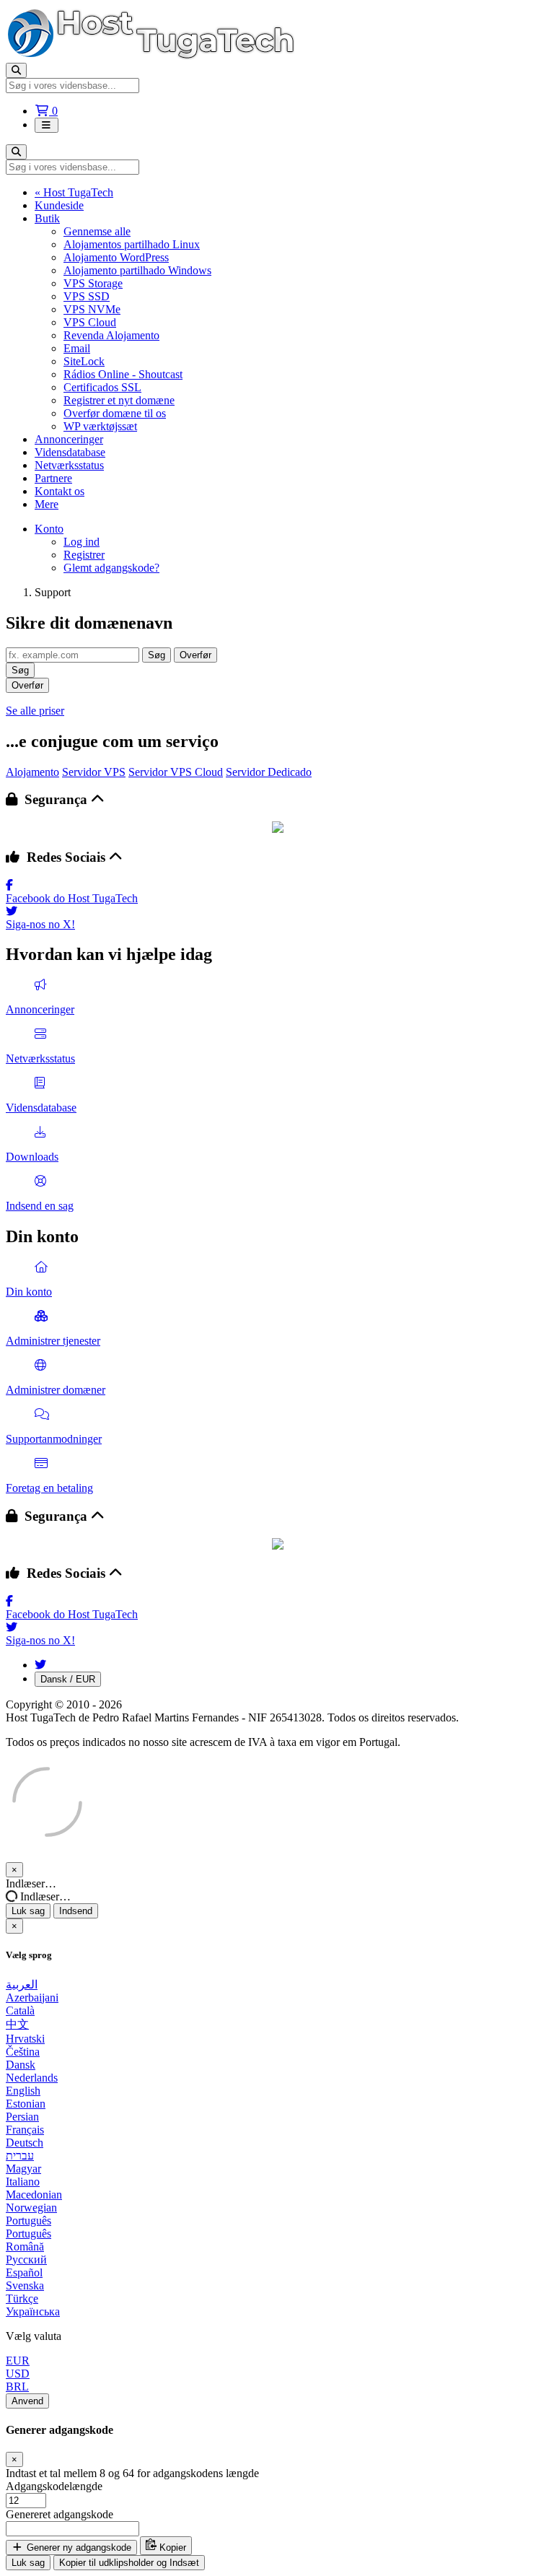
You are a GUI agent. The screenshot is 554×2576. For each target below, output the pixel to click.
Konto (49, 529)
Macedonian (34, 2195)
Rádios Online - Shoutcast (123, 374)
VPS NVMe (92, 309)
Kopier (171, 2547)
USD (18, 2374)
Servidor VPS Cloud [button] (176, 772)
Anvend (27, 2401)
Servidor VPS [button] (94, 772)
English (23, 2091)
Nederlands (32, 2078)
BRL (17, 2387)
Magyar (23, 2169)
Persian (22, 2117)
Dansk (21, 2065)
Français (25, 2130)
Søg (157, 655)
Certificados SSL (102, 387)
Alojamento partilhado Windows (137, 270)
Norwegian (31, 2208)
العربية (22, 1985)
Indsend (76, 1911)
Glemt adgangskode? (111, 568)
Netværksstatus (69, 465)
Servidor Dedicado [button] (269, 772)
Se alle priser (35, 711)
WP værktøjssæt (100, 426)
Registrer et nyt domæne (119, 400)
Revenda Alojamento (111, 335)
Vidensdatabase (70, 452)
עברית (20, 2156)
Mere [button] (47, 504)
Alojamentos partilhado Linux (132, 244)
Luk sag (28, 1911)
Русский (26, 2260)
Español (24, 2272)
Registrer (84, 555)
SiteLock (84, 361)
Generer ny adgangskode (78, 2547)
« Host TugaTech (74, 192)
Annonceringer (69, 439)
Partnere (53, 478)
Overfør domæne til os (115, 413)
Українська (33, 2311)
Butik (47, 218)
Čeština (23, 2052)
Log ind (82, 542)
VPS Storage (93, 283)
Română (25, 2247)
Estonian (26, 2104)
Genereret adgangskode (60, 2514)
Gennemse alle (97, 231)
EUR (18, 2361)
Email (77, 348)
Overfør (195, 655)
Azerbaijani (32, 1998)
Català (20, 2010)
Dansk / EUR (68, 1679)
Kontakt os (60, 491)
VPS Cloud (90, 322)
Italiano (23, 2182)
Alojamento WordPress (116, 257)
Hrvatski (25, 2039)
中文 (17, 2024)
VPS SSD (87, 296)
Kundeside (59, 205)
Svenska (25, 2285)
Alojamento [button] (32, 772)
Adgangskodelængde (54, 2486)
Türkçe (22, 2298)
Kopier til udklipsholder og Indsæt (129, 2563)
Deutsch (25, 2143)
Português (28, 2221)
